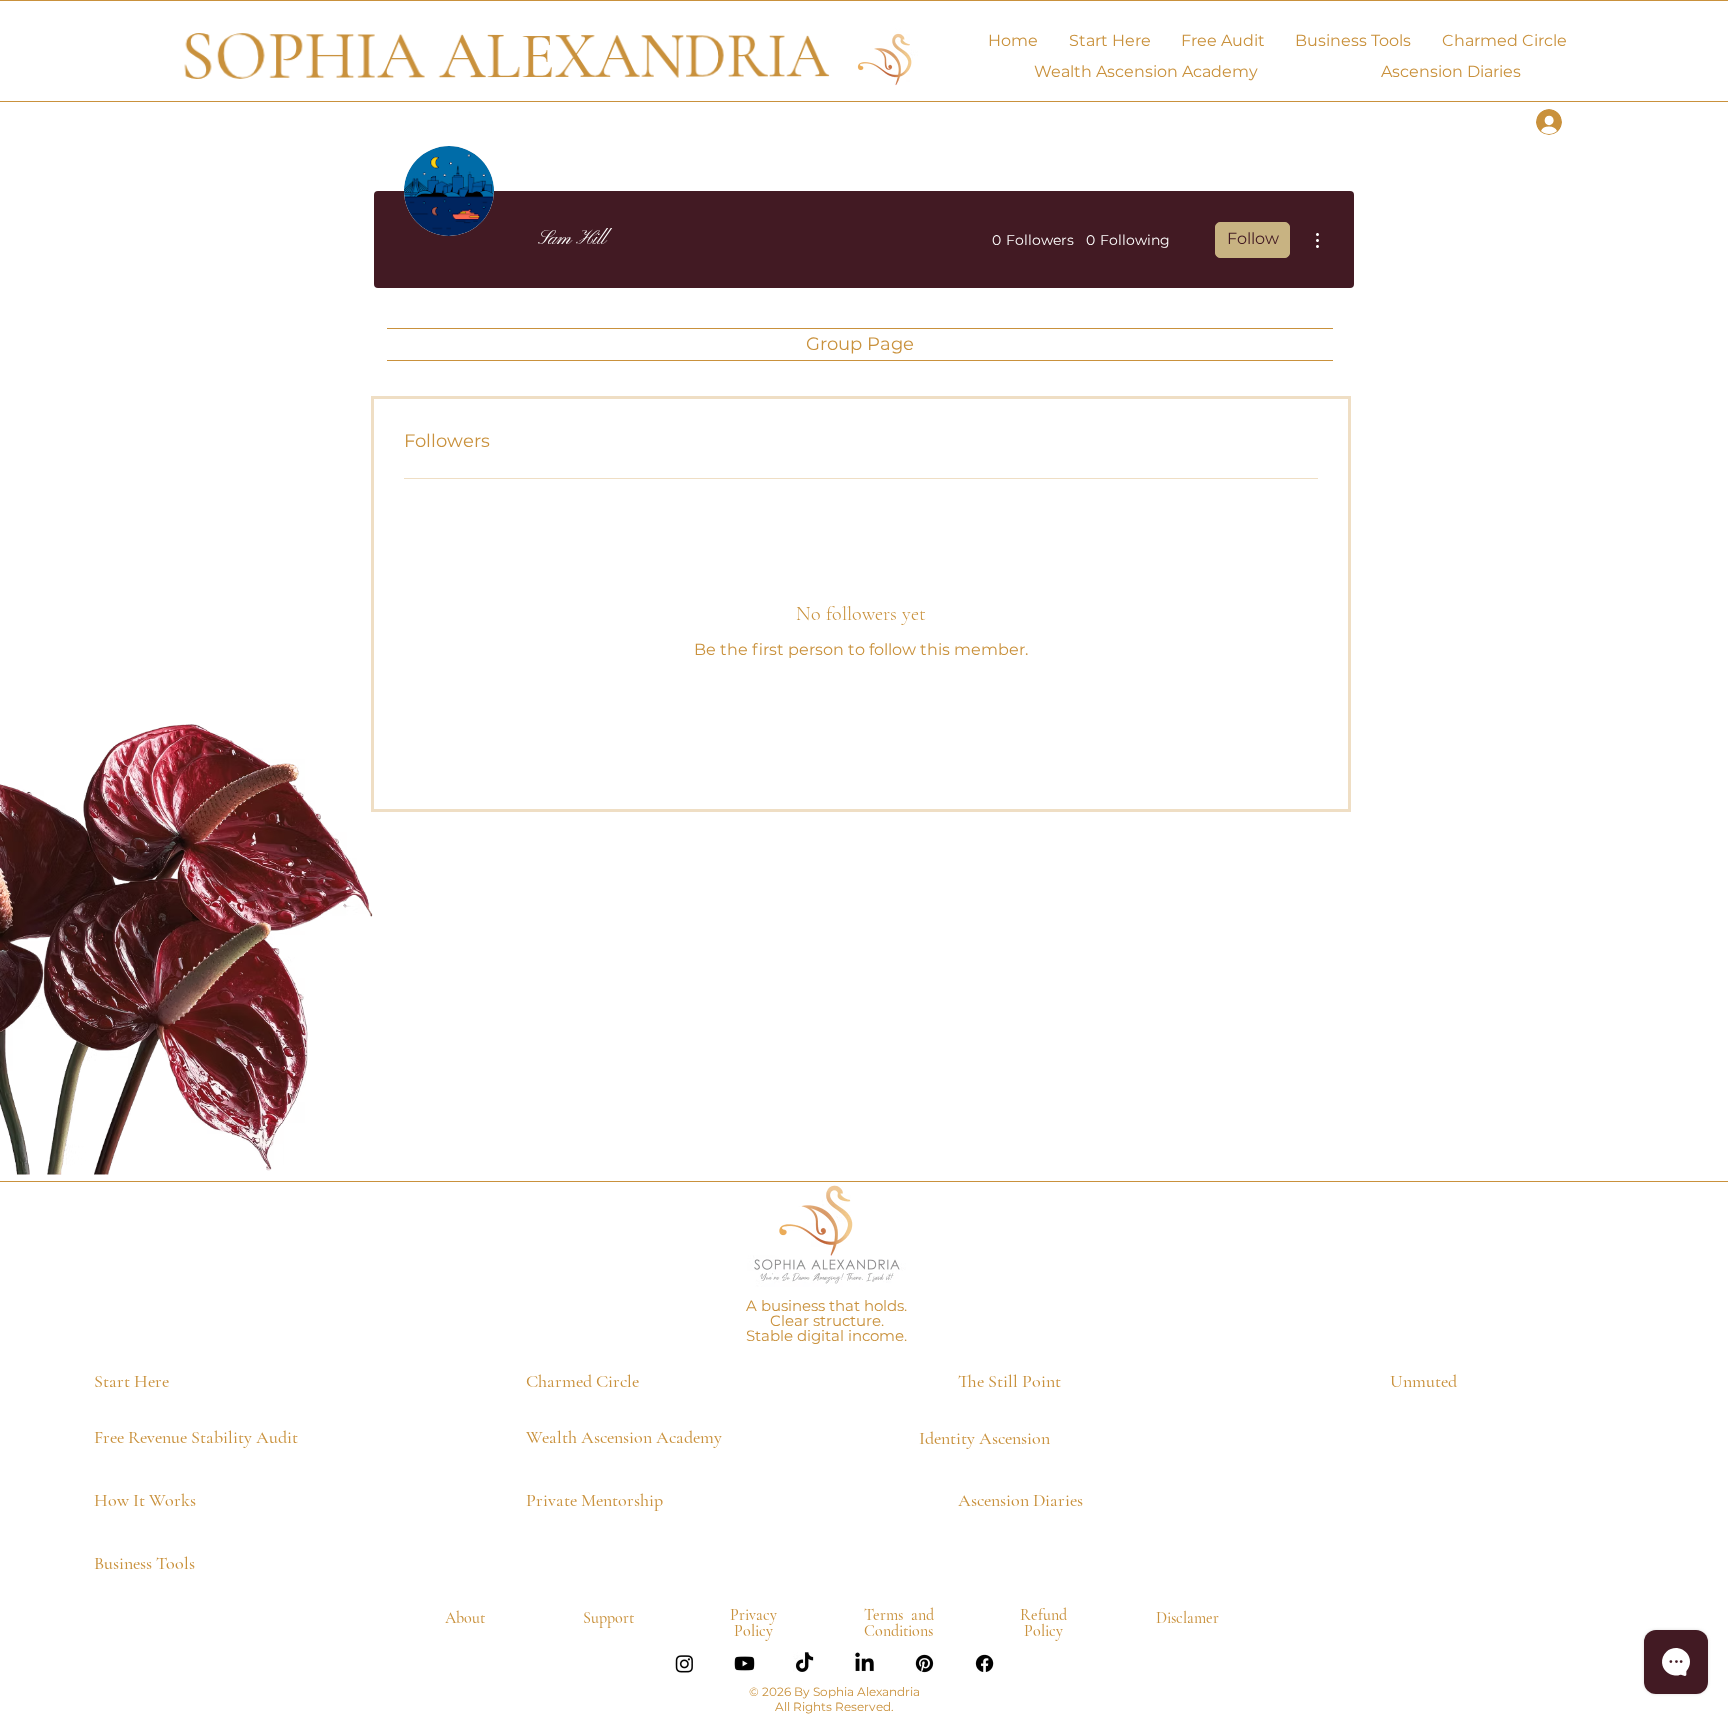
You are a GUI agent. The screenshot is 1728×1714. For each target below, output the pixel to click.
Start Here (131, 1381)
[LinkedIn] (864, 1663)
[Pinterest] (924, 1663)
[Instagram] (684, 1663)
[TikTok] (804, 1663)
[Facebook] (984, 1663)
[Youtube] (744, 1663)
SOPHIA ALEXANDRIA (504, 56)
